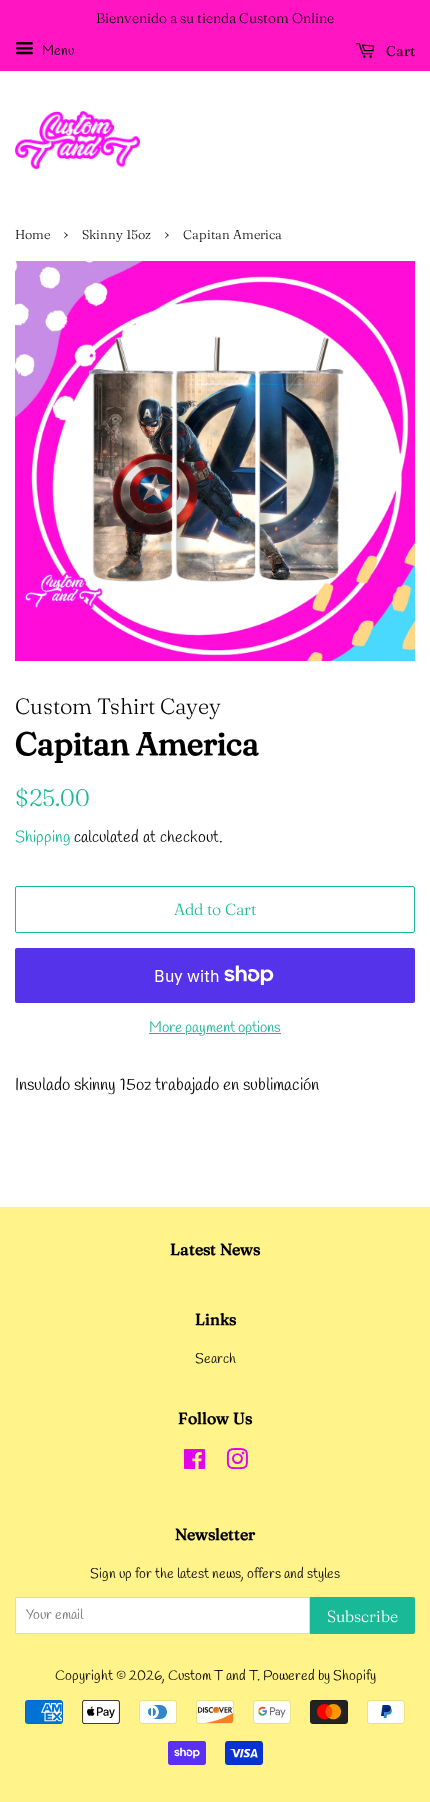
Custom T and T (212, 1676)
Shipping (42, 837)
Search (215, 1359)
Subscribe (362, 1616)
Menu (56, 51)
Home (32, 234)
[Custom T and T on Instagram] (237, 1464)
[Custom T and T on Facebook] (194, 1464)
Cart (399, 51)
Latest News (215, 1249)
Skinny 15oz (116, 234)
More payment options (215, 1028)
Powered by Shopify (319, 1676)
